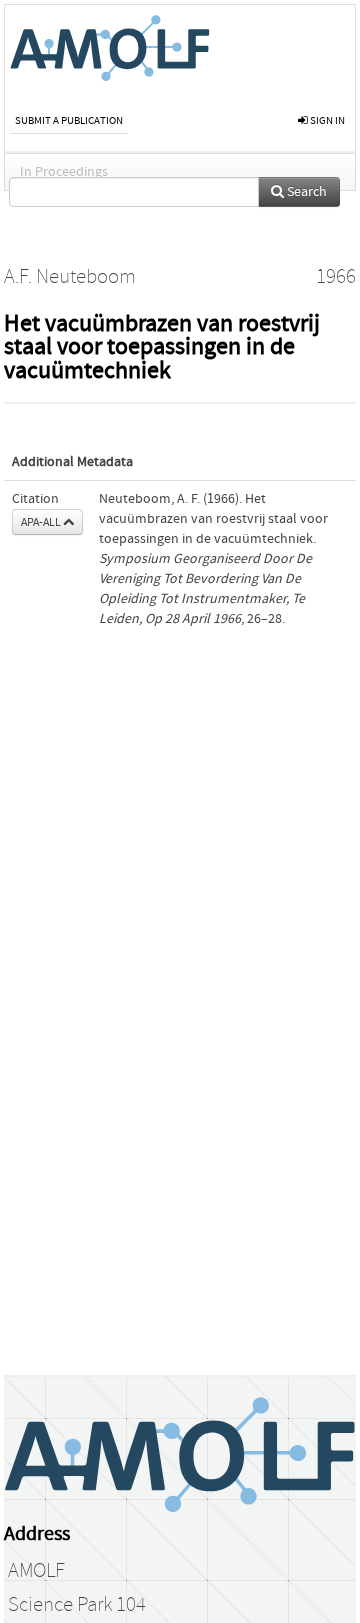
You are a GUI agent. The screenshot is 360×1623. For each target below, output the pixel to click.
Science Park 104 (77, 1605)
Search (305, 192)
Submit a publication (69, 120)
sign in (326, 120)
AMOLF (36, 1571)
